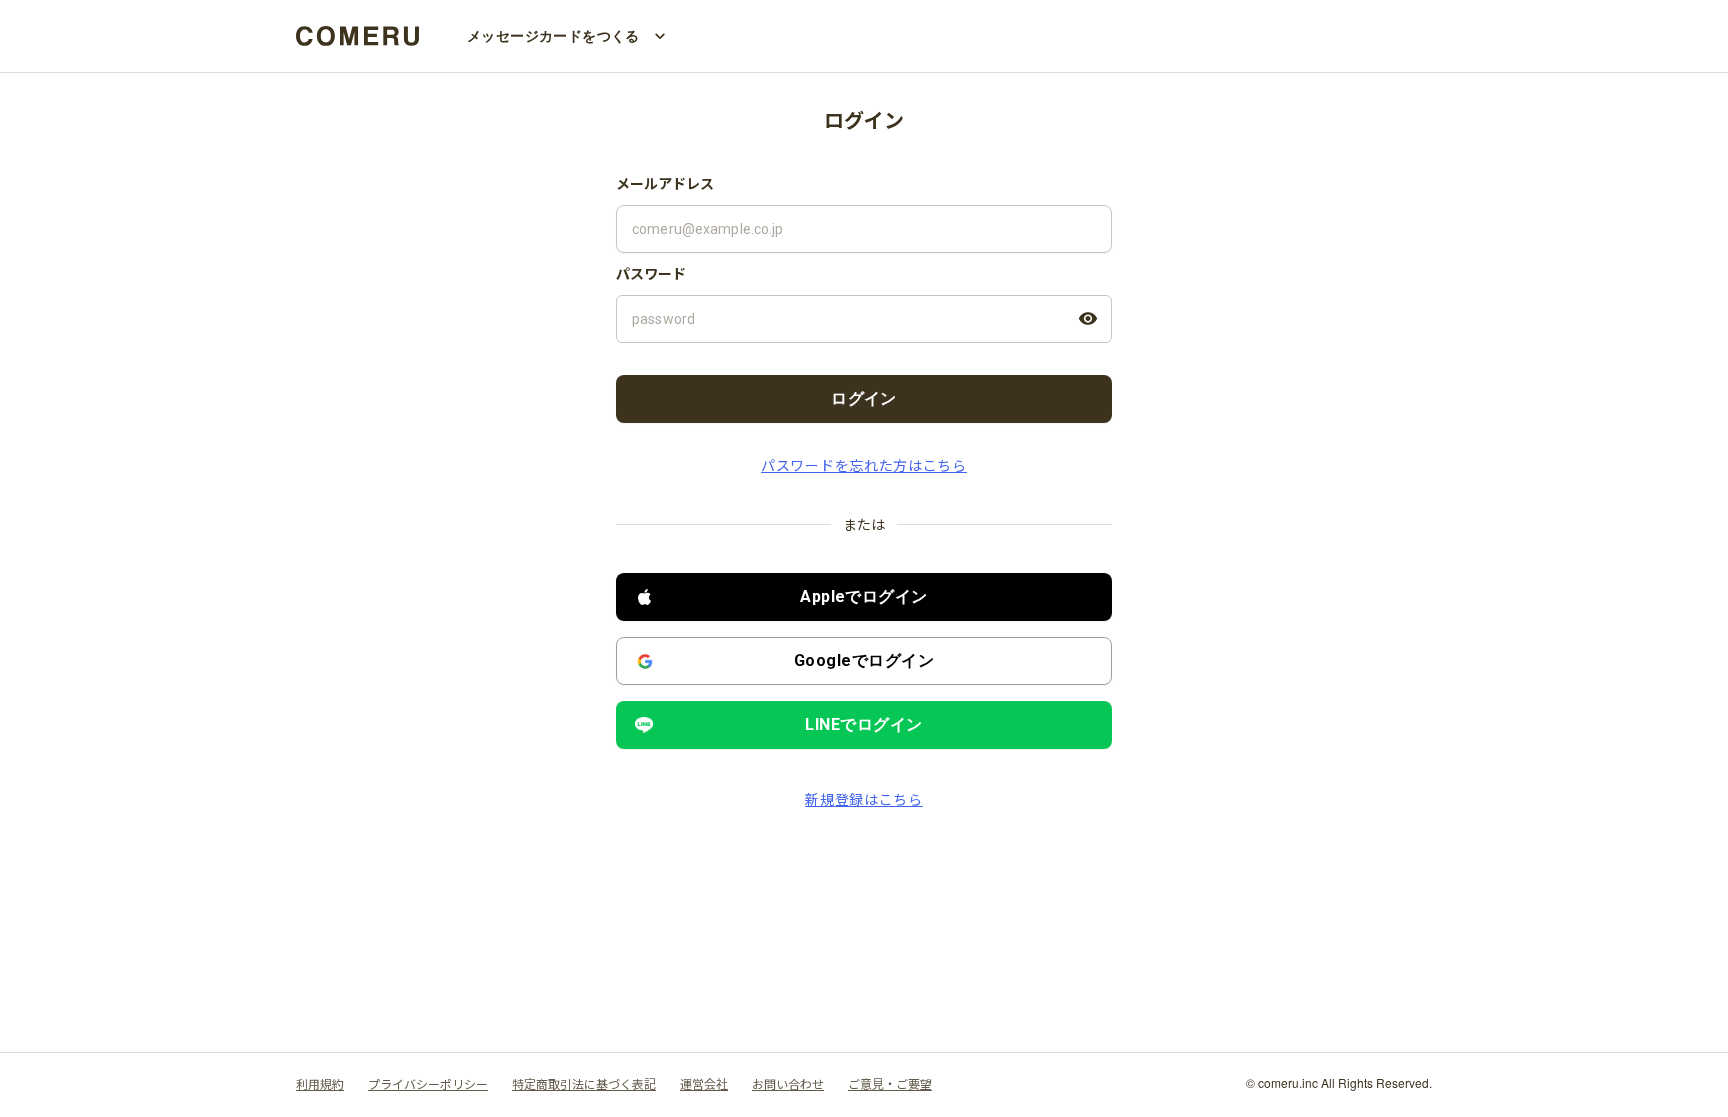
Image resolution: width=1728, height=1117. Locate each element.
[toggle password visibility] (1088, 319)
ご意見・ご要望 (890, 1084)
